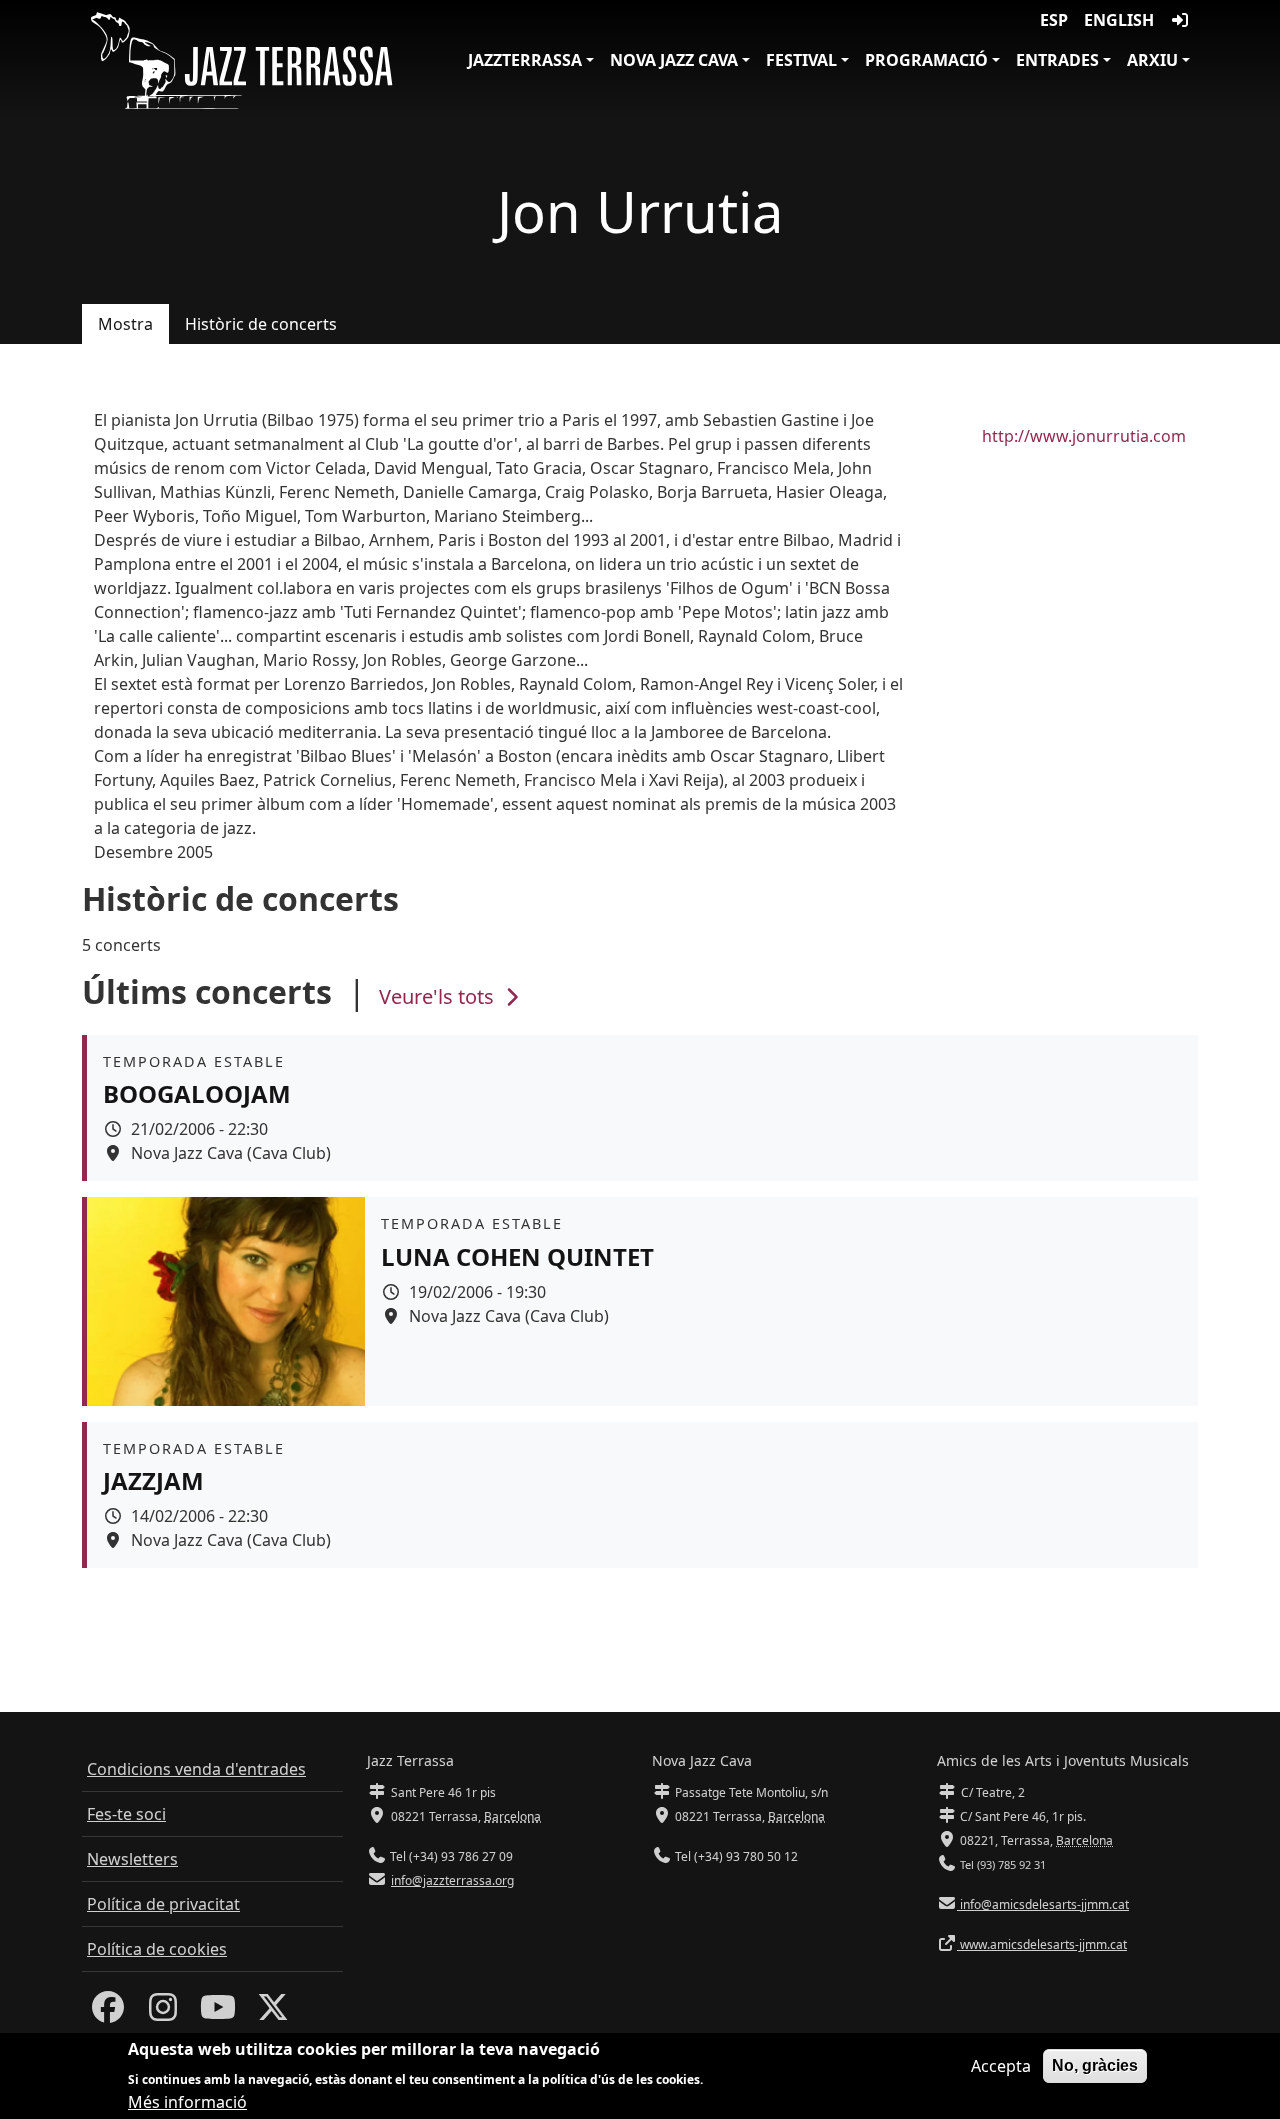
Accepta (1001, 2066)
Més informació (187, 2101)
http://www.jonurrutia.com (1084, 436)
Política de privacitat (163, 1904)
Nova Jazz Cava (674, 60)
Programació (926, 60)
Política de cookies (157, 1949)
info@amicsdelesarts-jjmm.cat (1043, 1904)
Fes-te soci (126, 1814)
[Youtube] (218, 2013)
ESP (1054, 20)
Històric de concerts (261, 324)
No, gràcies (1095, 2065)
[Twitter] (273, 2013)
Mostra (125, 324)
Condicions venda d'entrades (196, 1769)
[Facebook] (108, 2013)
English (1119, 20)
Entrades (1057, 60)
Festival (801, 60)
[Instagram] (163, 2013)
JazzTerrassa (525, 60)
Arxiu (1152, 60)
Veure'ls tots (439, 996)
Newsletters (132, 1859)
